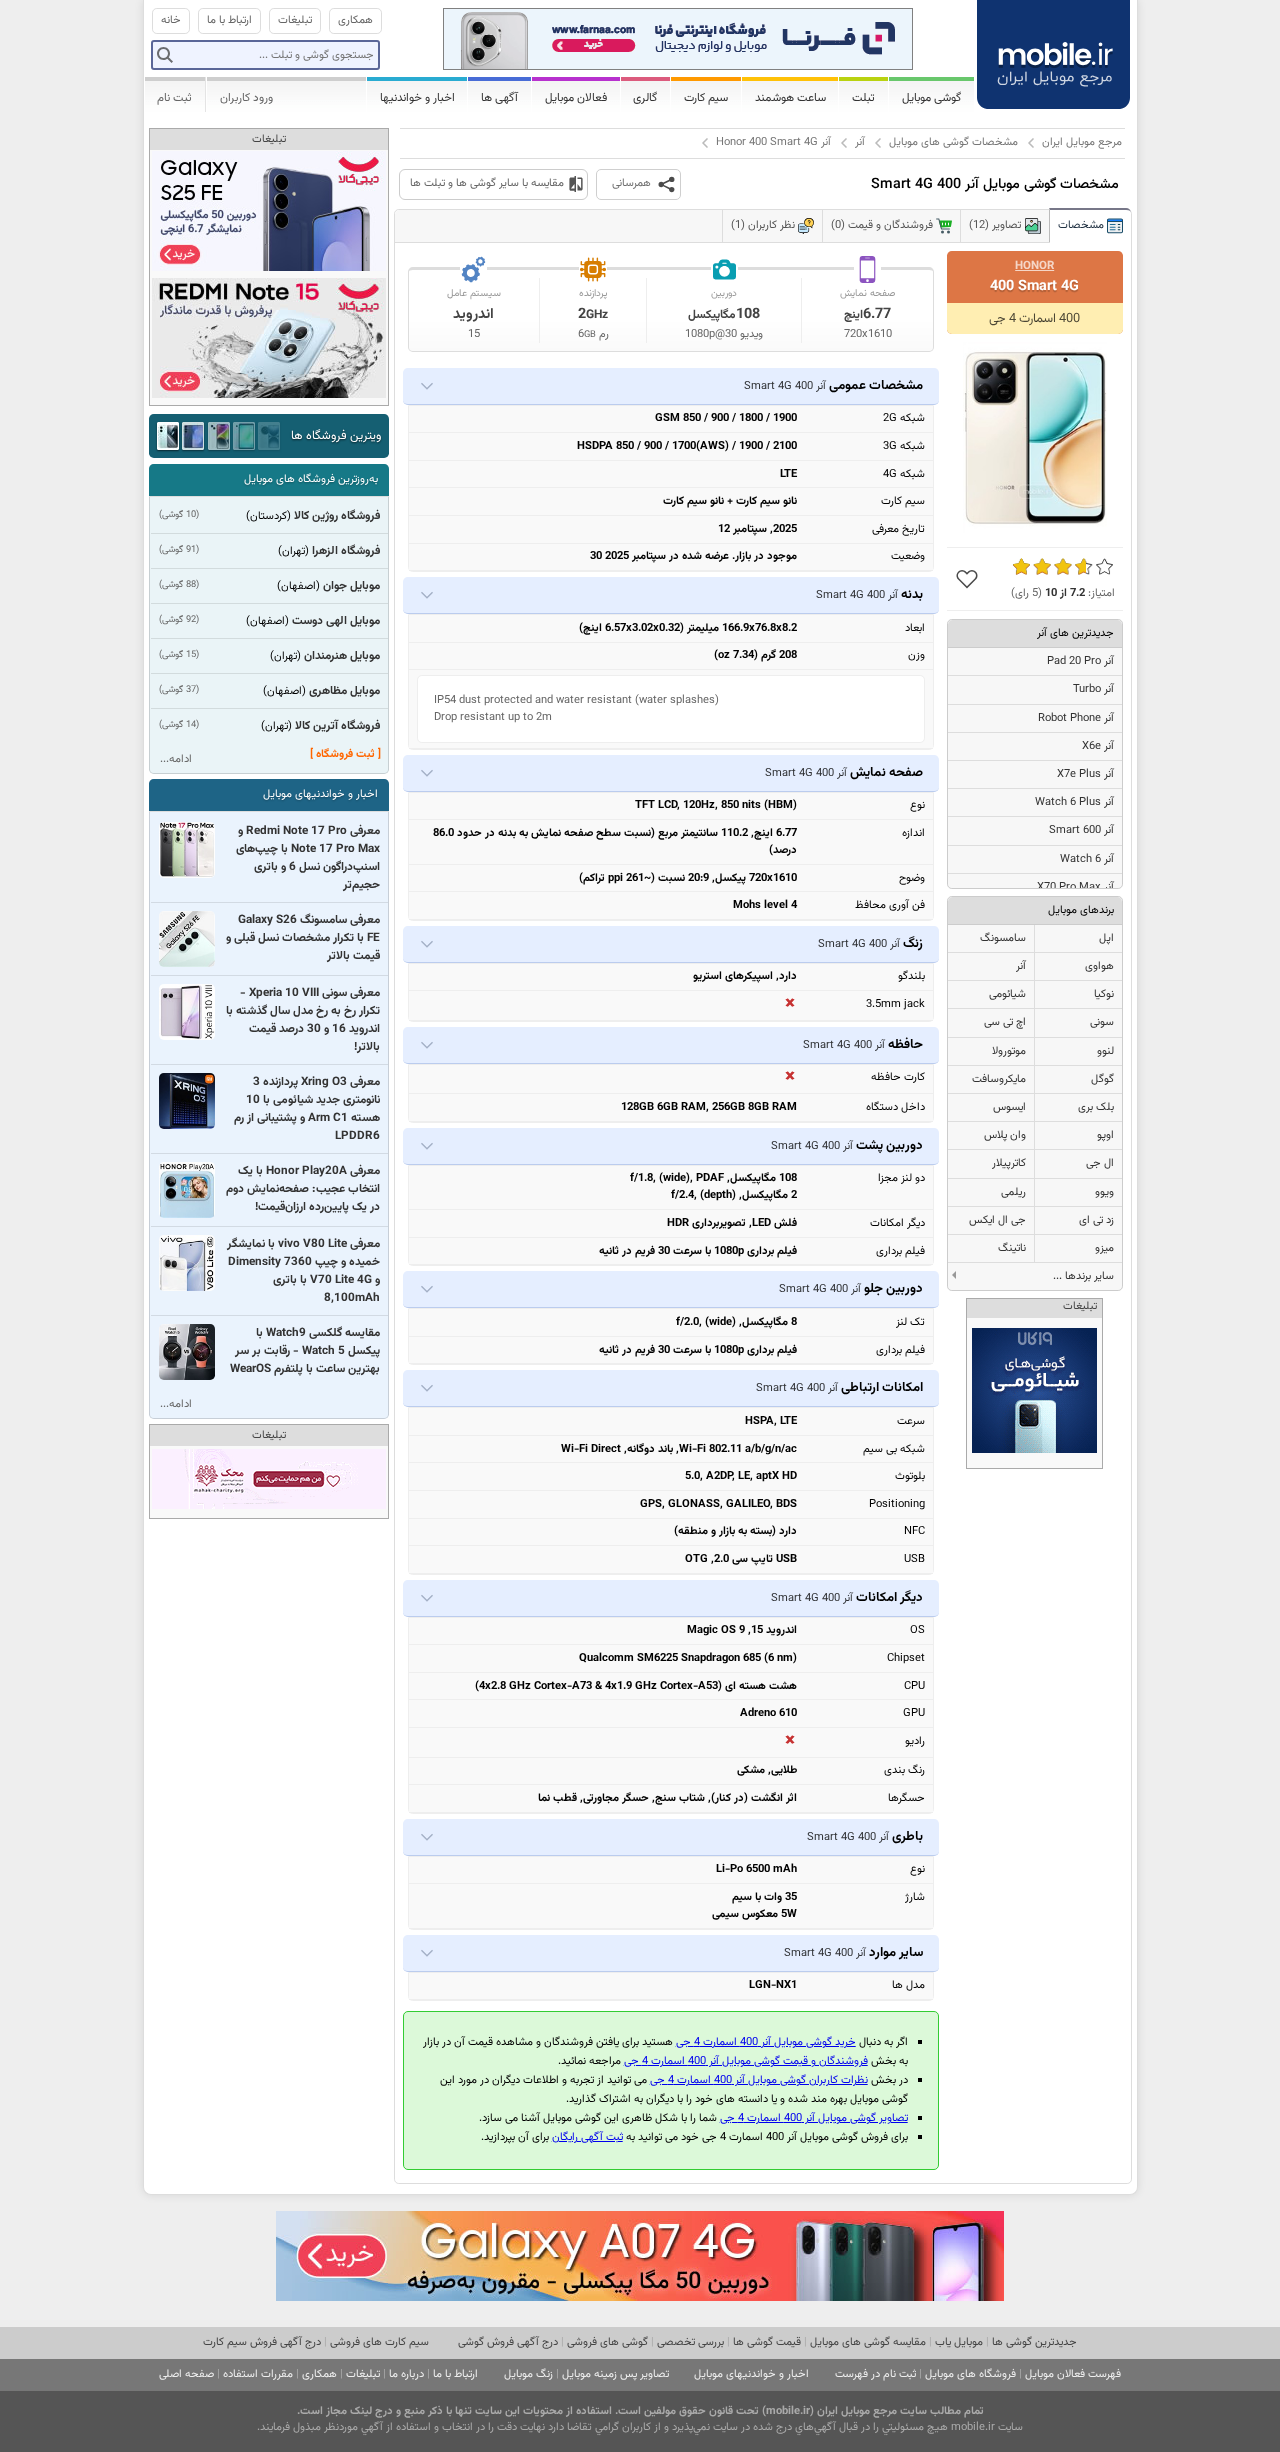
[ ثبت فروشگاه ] (345, 754)
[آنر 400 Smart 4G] (1035, 437)
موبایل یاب (959, 2342)
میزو (1104, 1248)
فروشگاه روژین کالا (337, 516)
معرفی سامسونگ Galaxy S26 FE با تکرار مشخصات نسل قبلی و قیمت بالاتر (303, 938)
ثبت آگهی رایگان (587, 2137)
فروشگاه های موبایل (970, 2374)
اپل (1106, 938)
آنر (860, 142)
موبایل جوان (351, 586)
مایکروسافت (999, 1079)
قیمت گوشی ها (767, 2342)
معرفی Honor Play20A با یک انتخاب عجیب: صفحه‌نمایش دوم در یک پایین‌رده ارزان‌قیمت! (303, 1189)
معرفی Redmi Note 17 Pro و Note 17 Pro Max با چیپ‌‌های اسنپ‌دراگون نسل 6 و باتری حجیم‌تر (308, 858)
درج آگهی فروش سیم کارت (262, 2342)
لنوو (1105, 1051)
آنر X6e (1098, 746)
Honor (1034, 266)
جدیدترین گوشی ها (1034, 2342)
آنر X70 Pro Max (1075, 887)
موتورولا (1009, 1051)
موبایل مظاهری (344, 691)
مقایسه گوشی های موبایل (868, 2342)
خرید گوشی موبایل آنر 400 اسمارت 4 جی (766, 2042)
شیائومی (1007, 994)
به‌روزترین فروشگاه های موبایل (311, 479)
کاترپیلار (1009, 1163)
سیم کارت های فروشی (379, 2342)
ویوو (1104, 1192)
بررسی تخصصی (690, 2342)
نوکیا (1104, 994)
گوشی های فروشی (607, 2342)
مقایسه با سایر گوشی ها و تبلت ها (487, 183)
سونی (1102, 1022)
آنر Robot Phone (1076, 718)
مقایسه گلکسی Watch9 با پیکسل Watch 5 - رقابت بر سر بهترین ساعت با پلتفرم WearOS (305, 1351)
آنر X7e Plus (1085, 774)
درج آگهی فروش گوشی (508, 2342)
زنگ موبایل (528, 2374)
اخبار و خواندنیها (417, 98)
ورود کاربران (246, 98)
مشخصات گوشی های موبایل (953, 142)
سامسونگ (1003, 938)
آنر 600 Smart (1081, 830)
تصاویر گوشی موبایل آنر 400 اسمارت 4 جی (814, 2118)
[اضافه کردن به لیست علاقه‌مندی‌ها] (967, 579)
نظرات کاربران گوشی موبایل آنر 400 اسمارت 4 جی (759, 2080)
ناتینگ (1012, 1248)
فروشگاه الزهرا (346, 551)
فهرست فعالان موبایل (1073, 2374)
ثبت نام (174, 98)
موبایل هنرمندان (342, 656)
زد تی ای (1096, 1220)
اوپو (1105, 1135)
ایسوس (1009, 1107)
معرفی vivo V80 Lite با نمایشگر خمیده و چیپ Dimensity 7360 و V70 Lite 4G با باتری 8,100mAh (303, 1271)
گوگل (1102, 1079)
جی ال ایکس (997, 1220)
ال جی (1100, 1163)
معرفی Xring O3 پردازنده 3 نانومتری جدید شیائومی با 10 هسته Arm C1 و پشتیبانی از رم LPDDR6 (307, 1109)
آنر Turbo (1093, 689)
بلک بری (1096, 1107)
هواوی (1099, 966)
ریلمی (1013, 1192)
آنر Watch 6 (1087, 859)
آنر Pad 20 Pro (1080, 661)
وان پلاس (1005, 1135)
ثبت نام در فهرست (875, 2374)
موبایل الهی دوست (336, 621)
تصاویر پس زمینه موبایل (615, 2374)
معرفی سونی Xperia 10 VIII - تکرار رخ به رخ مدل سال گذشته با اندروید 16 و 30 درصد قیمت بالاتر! (303, 1020)
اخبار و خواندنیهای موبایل (320, 794)
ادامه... (176, 759)
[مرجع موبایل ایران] (1055, 52)
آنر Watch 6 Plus (1074, 802)
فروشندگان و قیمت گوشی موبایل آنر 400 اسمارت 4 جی (746, 2061)
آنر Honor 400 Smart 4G (773, 142)
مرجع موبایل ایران (1082, 142)
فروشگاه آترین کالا (337, 726)
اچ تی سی (1005, 1022)
